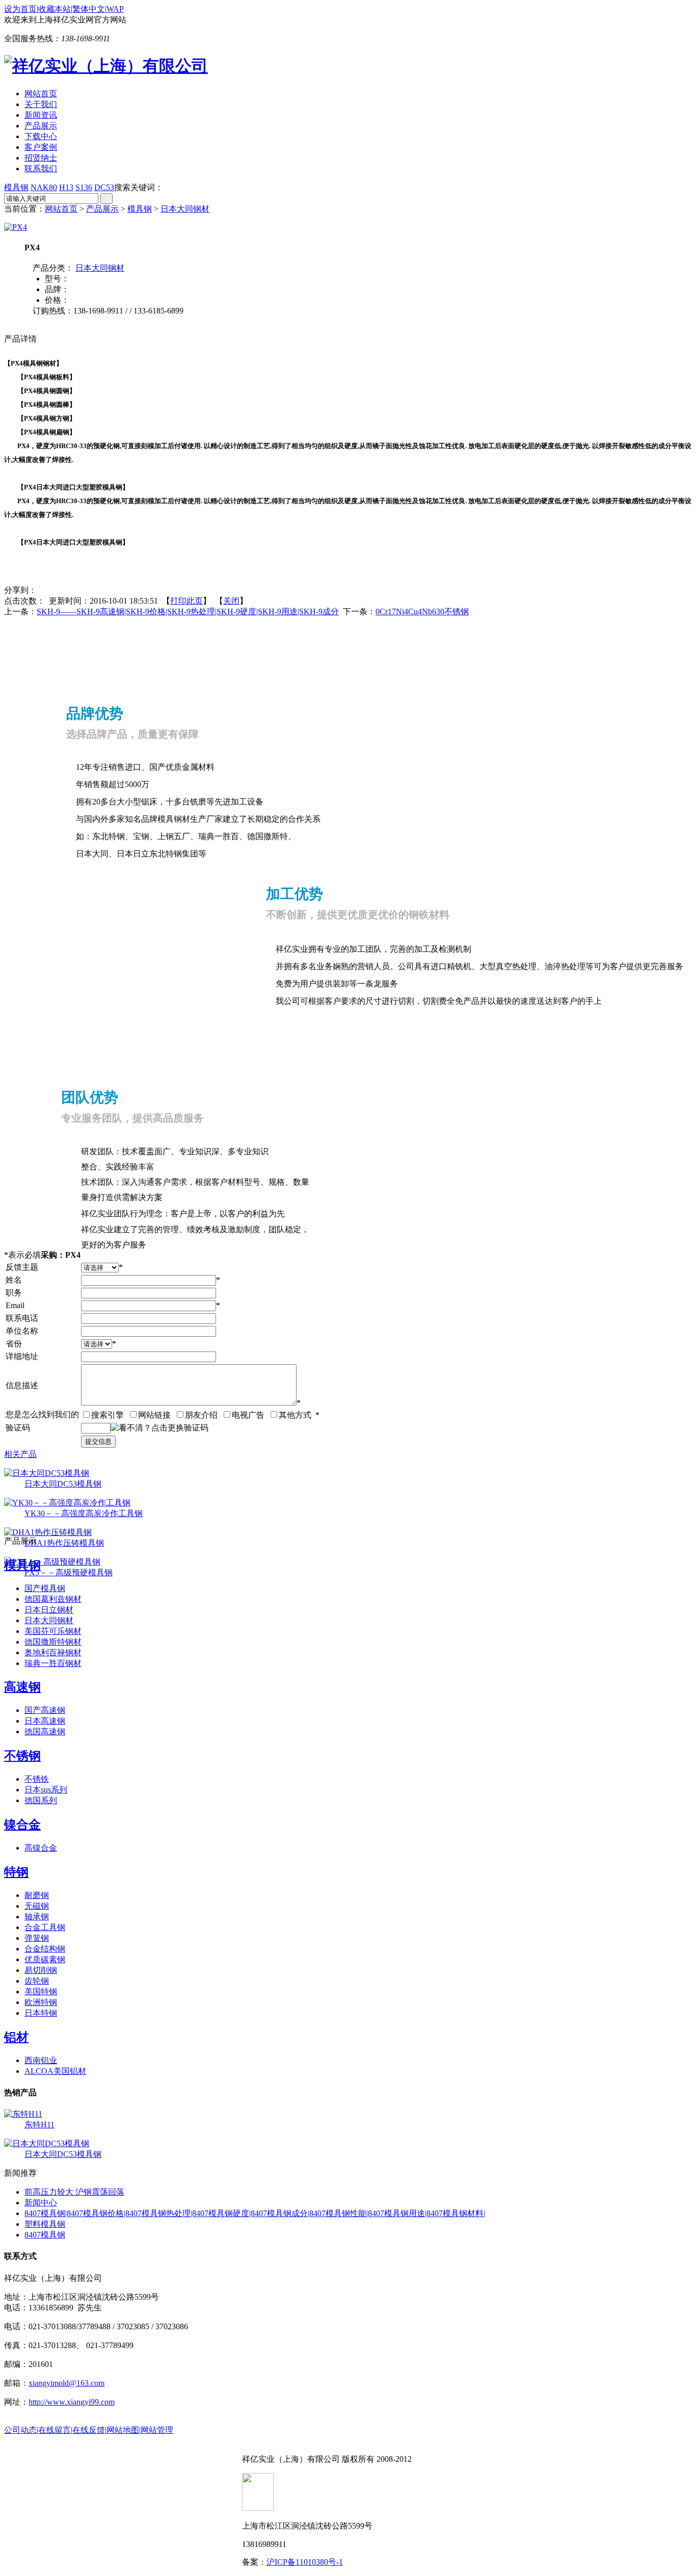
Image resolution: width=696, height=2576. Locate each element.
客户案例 (41, 147)
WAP (115, 9)
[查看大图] (16, 227)
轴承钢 (37, 1917)
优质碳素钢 (45, 1959)
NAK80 (44, 187)
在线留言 (55, 2430)
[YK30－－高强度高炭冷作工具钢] (67, 1503)
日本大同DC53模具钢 (63, 1484)
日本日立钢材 (49, 1610)
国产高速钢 (45, 1710)
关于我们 (41, 104)
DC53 (104, 187)
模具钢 (16, 187)
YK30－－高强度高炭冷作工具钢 (84, 1513)
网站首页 (41, 94)
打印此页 (186, 601)
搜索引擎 (108, 1415)
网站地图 (123, 2430)
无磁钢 (37, 1906)
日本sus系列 (46, 1790)
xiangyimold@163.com (66, 2383)
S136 (84, 187)
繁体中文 (89, 9)
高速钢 (22, 1687)
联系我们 (41, 168)
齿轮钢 (37, 1981)
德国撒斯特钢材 (53, 1642)
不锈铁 (37, 1779)
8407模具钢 (45, 2235)
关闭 (231, 601)
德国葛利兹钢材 (53, 1599)
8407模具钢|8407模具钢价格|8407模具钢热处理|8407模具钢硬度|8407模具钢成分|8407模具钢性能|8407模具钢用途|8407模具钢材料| (255, 2213)
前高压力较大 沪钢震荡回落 (74, 2192)
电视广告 (248, 1415)
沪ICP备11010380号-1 (305, 2562)
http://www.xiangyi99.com (72, 2402)
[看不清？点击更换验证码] (159, 1428)
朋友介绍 (201, 1415)
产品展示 (41, 126)
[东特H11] (23, 2114)
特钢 (16, 1872)
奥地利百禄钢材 (53, 1653)
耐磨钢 (37, 1895)
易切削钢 (41, 1970)
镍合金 (22, 1825)
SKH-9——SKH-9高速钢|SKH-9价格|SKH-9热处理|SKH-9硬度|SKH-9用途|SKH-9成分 (188, 612)
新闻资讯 (41, 115)
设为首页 (20, 9)
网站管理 (157, 2430)
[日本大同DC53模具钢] (47, 1473)
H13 (66, 187)
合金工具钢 (45, 1927)
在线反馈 (89, 2430)
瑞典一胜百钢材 (53, 1663)
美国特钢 (41, 1992)
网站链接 (154, 1415)
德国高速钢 (45, 1732)
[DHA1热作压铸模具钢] (48, 1532)
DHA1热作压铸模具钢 (64, 1543)
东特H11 (39, 2125)
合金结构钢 (45, 1949)
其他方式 (295, 1415)
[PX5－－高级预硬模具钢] (52, 1562)
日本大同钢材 (185, 209)
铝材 (16, 2037)
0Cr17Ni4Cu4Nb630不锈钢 (422, 612)
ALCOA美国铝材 (55, 2071)
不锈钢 (22, 1756)
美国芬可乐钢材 (53, 1631)
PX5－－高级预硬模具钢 (69, 1572)
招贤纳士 (41, 158)
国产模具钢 (45, 1588)
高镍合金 (41, 1848)
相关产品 (20, 1454)
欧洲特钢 (41, 2002)
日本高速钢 (45, 1721)
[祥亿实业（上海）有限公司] (106, 66)
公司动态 (20, 2430)
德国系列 (41, 1800)
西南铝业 (41, 2060)
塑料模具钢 (45, 2224)
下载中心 (41, 136)
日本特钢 (41, 2013)
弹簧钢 (37, 1938)
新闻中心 (41, 2203)
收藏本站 (55, 9)
